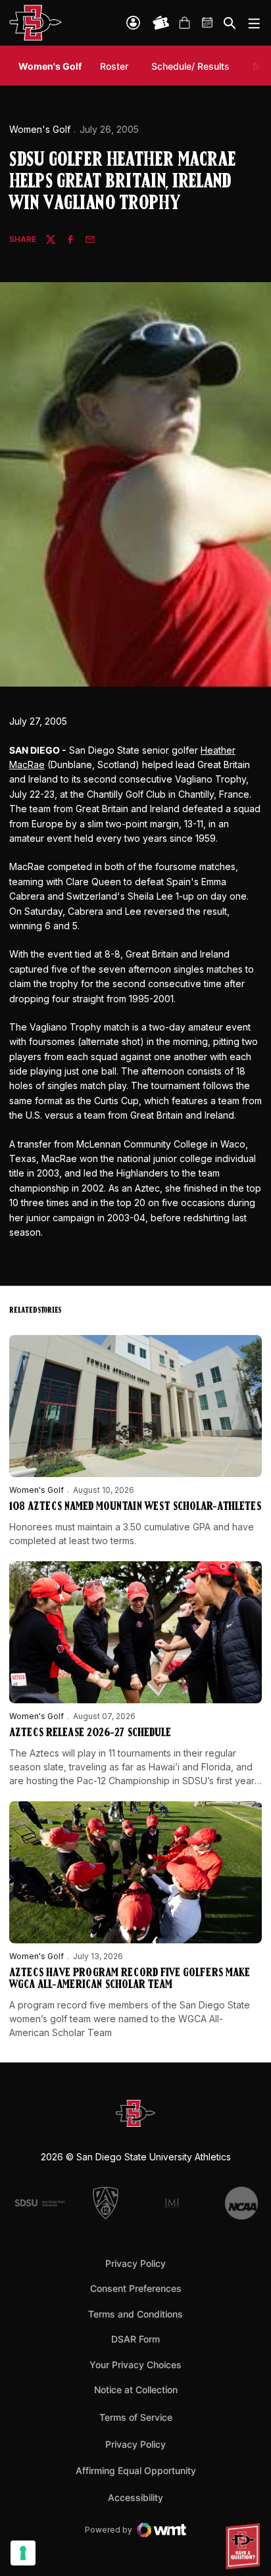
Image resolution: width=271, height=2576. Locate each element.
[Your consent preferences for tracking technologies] (23, 2553)
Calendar (208, 23)
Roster (114, 66)
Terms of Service (136, 2417)
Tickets (161, 23)
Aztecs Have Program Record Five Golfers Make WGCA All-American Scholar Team (130, 1980)
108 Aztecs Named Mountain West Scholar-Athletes (135, 1507)
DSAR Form (135, 2339)
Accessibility (135, 2497)
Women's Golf (40, 129)
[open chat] (245, 2546)
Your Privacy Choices (135, 2365)
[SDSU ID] (133, 23)
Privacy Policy (135, 2263)
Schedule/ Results (190, 66)
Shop (184, 23)
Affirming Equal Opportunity (136, 2470)
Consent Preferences (136, 2288)
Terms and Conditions (135, 2314)
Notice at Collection (136, 2390)
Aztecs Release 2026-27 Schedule (90, 1734)
